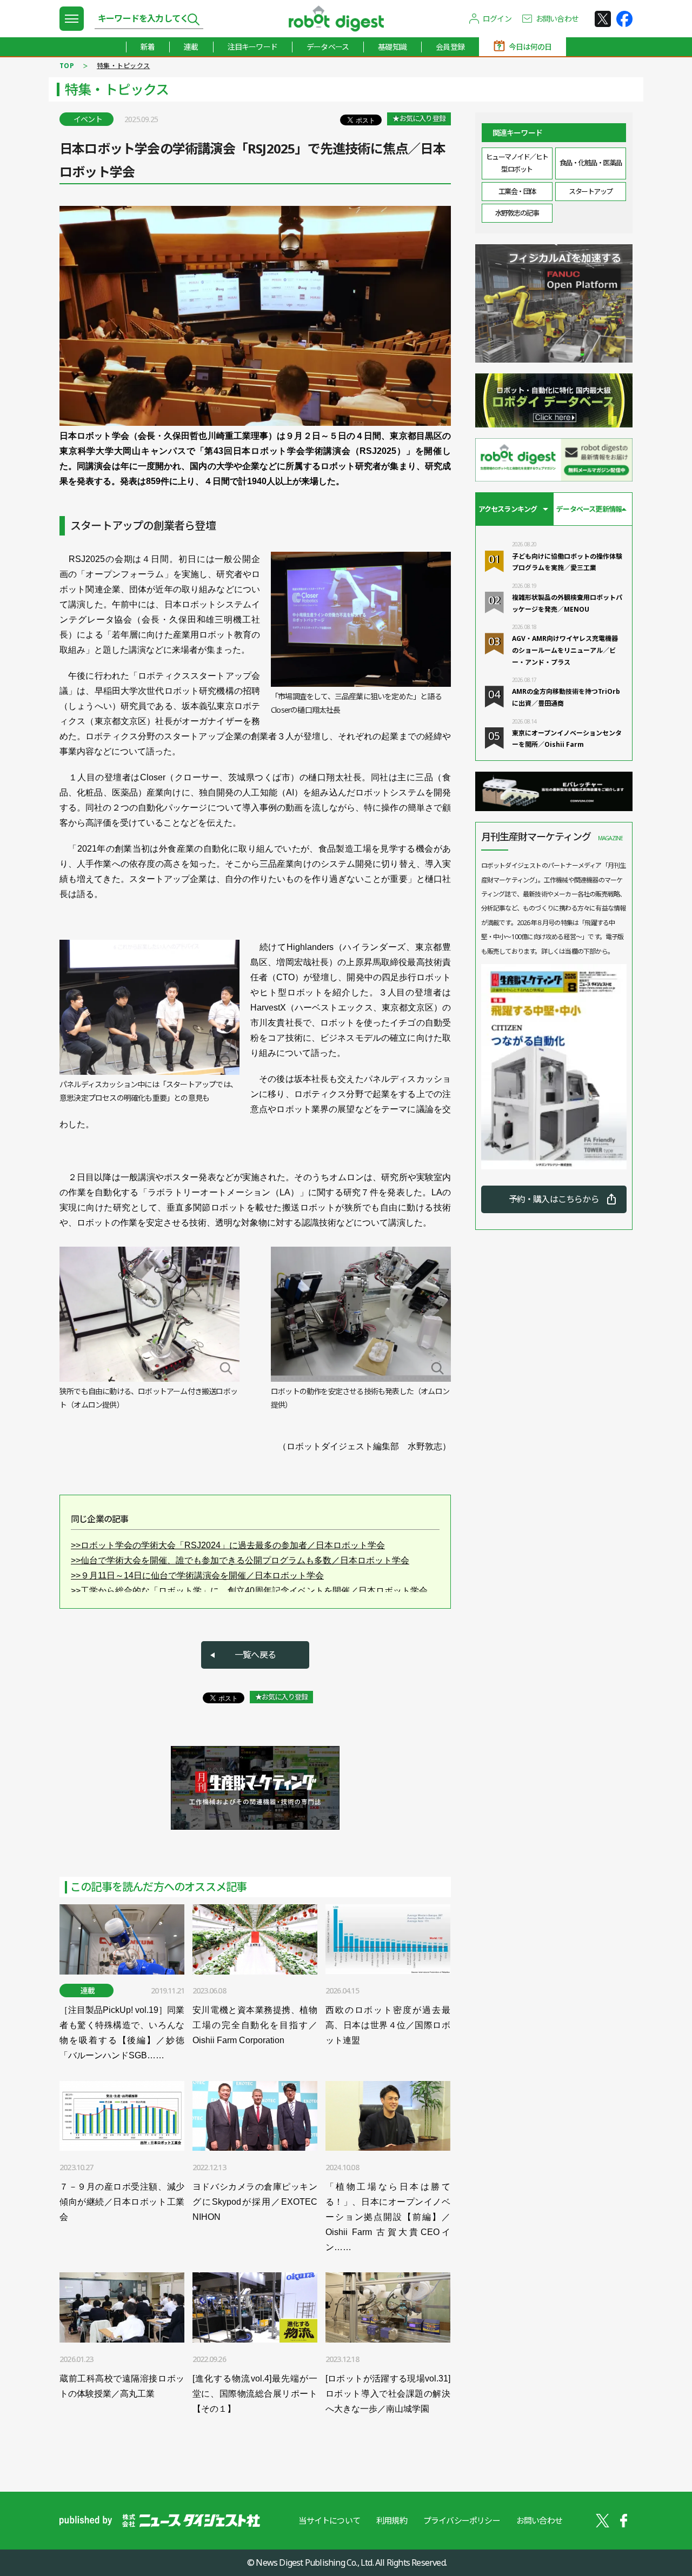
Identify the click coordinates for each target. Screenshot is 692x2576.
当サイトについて (329, 2520)
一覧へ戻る (255, 1655)
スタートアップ (591, 191)
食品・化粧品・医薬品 (591, 163)
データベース (328, 47)
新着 (148, 47)
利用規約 (392, 2520)
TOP (67, 66)
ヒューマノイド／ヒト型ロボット (517, 163)
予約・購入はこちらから (554, 1199)
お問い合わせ (557, 19)
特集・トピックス (123, 66)
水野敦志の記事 (517, 213)
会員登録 (450, 47)
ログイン (497, 19)
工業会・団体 (517, 191)
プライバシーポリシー (462, 2520)
